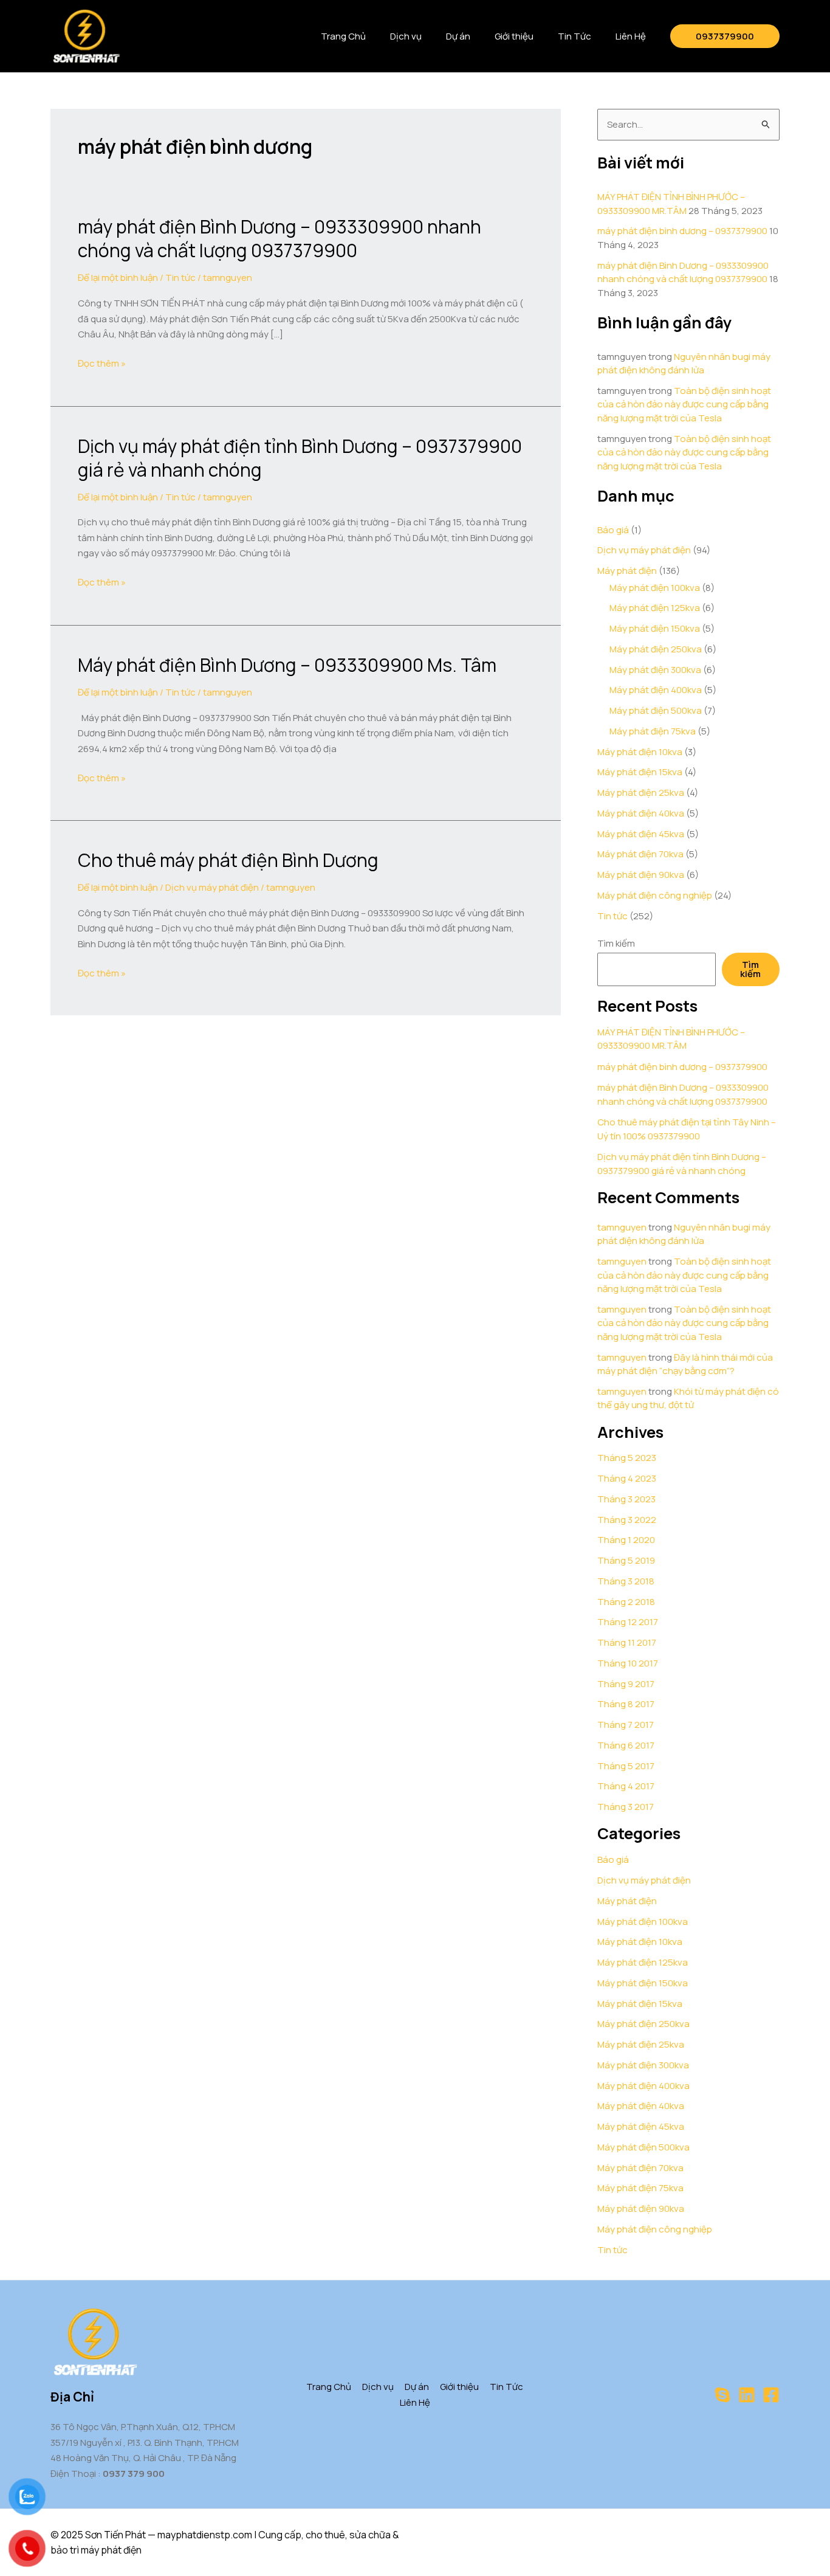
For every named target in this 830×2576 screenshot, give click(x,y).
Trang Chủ (343, 36)
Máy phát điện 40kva (641, 813)
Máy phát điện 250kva (656, 649)
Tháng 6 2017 (626, 1745)
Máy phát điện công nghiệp (655, 895)
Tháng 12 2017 (628, 1622)
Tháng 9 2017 (626, 1684)
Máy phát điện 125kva (655, 608)
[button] (725, 36)
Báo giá (613, 530)
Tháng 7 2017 (626, 1725)
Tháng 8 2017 (626, 1704)
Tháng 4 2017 (626, 1786)
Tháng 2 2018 (626, 1602)
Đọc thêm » (102, 364)
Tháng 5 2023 (627, 1458)
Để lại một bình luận (118, 278)
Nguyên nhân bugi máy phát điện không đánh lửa (684, 364)
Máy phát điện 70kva (640, 854)
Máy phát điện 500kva (656, 710)
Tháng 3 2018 (626, 1581)
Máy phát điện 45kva (641, 834)
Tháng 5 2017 (626, 1766)
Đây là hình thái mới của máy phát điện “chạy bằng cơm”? (685, 1364)
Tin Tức (574, 36)
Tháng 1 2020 (626, 1540)
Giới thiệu (514, 36)
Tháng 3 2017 (626, 1807)
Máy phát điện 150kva (655, 628)
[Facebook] (771, 2395)
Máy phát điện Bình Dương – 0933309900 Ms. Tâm (287, 665)
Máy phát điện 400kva (656, 690)
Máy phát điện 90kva (641, 875)
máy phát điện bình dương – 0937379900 (682, 231)
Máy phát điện (627, 571)
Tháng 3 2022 (627, 1520)
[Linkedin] (747, 2395)
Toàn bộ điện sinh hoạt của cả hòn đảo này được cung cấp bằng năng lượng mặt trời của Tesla (684, 404)
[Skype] (722, 2395)
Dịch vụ (406, 36)
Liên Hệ (631, 36)
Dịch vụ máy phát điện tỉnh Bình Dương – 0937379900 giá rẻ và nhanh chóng (300, 458)
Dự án (458, 36)
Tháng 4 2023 (627, 1478)
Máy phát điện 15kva (640, 772)
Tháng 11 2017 (627, 1642)
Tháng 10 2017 (628, 1663)
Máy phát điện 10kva (640, 752)
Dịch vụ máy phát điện (212, 887)
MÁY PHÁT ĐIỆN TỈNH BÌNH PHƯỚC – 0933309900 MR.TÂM (671, 204)
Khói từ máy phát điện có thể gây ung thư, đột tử (688, 1398)
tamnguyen (622, 1227)
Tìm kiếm (616, 943)
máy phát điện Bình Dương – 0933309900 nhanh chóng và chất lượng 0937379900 (280, 238)
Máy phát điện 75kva (653, 731)
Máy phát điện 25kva (641, 792)
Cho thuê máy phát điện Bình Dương (228, 860)
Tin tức (180, 278)
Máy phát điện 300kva (655, 670)
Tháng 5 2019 (626, 1560)
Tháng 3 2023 (626, 1499)
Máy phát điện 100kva (655, 588)
